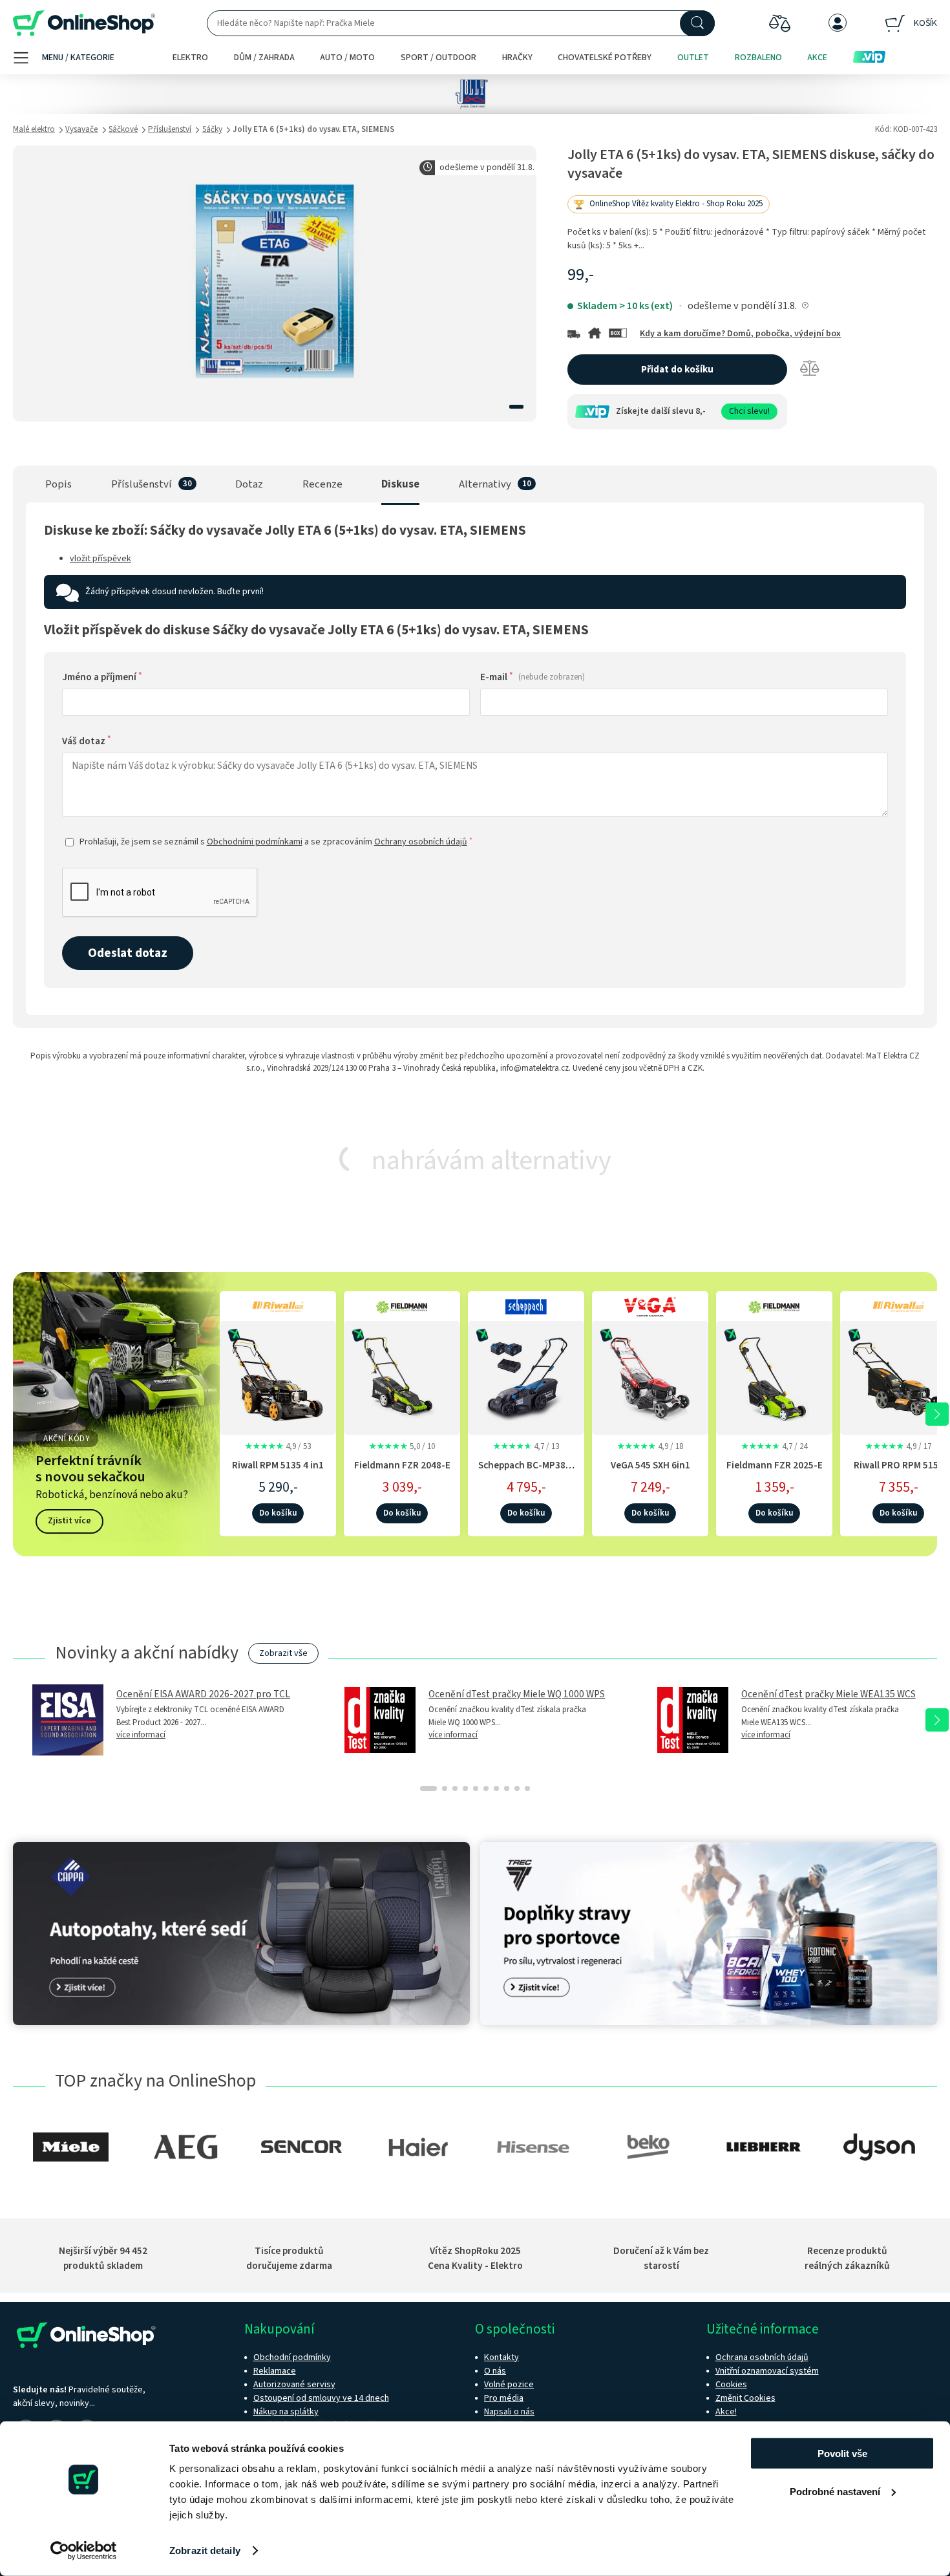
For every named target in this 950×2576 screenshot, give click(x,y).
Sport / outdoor (438, 58)
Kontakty (501, 2357)
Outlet (693, 58)
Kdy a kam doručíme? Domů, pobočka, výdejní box (740, 334)
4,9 (278, 1446)
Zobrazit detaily (205, 2550)
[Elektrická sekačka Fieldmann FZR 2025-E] (774, 1376)
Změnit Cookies (745, 2398)
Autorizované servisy (294, 2385)
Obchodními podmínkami (255, 842)
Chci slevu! (749, 411)
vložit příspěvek (100, 559)
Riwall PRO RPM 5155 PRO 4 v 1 (899, 1472)
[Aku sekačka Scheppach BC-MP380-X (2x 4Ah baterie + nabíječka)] (526, 1376)
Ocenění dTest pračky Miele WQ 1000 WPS (517, 1694)
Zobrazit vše (283, 1653)
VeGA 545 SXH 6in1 (650, 1465)
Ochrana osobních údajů (762, 2357)
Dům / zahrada (264, 58)
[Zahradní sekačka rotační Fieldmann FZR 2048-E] (402, 1376)
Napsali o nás (509, 2412)
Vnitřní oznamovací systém (767, 2371)
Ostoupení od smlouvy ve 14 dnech (321, 2398)
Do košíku (278, 1513)
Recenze (322, 484)
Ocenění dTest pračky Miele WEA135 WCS (829, 1694)
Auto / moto (347, 58)
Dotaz (249, 484)
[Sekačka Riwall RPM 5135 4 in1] (278, 1376)
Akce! (726, 2412)
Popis (58, 484)
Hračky (517, 58)
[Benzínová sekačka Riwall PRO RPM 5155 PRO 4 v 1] (898, 1376)
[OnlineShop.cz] (84, 24)
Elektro (190, 58)
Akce (817, 58)
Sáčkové (123, 129)
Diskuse (400, 484)
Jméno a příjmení (102, 677)
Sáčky (212, 129)
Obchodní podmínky (292, 2357)
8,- (701, 411)
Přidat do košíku (677, 370)
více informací (141, 1735)
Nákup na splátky (286, 2412)
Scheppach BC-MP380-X (526, 1472)
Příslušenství (170, 129)
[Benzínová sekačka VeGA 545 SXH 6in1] (650, 1376)
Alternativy (485, 484)
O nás (495, 2371)
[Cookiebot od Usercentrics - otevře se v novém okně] (84, 2551)
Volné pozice (509, 2385)
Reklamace (275, 2371)
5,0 (402, 1446)
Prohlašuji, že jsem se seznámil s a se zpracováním (276, 842)
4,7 (526, 1446)
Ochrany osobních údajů (421, 842)
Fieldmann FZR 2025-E (775, 1465)
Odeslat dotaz (128, 953)
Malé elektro (34, 129)
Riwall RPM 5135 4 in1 (278, 1465)
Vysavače (81, 129)
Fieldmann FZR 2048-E (402, 1465)
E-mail (533, 677)
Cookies (731, 2385)
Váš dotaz (87, 741)
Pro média (504, 2398)
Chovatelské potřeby (605, 58)
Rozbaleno (758, 58)
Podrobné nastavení (835, 2491)
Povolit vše (842, 2453)
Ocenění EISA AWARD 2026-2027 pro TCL (203, 1694)
